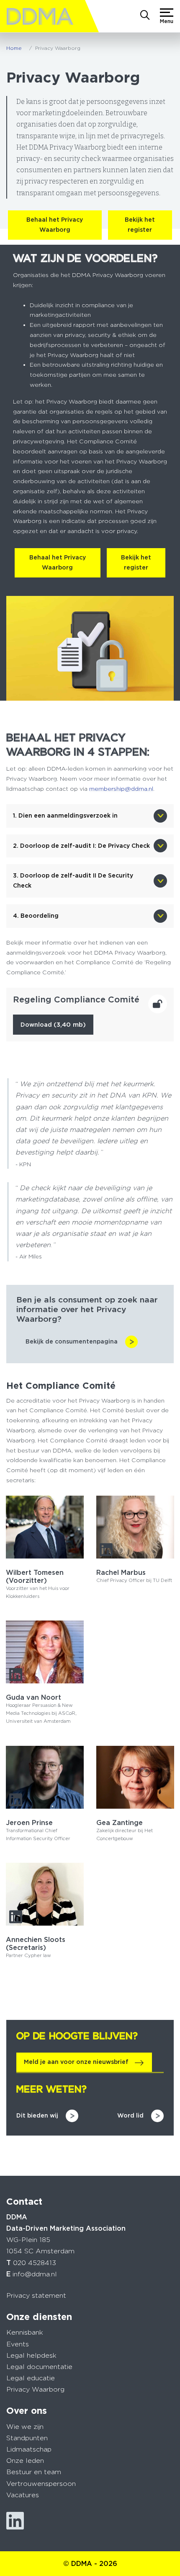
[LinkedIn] (106, 1550)
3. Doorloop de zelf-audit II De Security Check (73, 880)
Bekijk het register (140, 225)
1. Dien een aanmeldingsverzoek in (65, 816)
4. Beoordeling (36, 916)
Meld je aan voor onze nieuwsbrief (76, 2062)
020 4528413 (35, 2263)
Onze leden (25, 2461)
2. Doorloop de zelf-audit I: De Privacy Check (81, 846)
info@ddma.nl (35, 2274)
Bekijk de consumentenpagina (72, 1341)
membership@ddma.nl (121, 789)
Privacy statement (36, 2295)
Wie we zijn (25, 2427)
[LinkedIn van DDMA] (15, 2521)
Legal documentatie (39, 2367)
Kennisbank (25, 2332)
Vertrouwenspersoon (41, 2484)
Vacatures (23, 2495)
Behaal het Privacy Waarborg (55, 225)
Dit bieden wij (37, 2115)
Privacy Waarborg (35, 2389)
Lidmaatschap (29, 2449)
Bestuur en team (34, 2472)
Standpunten (27, 2438)
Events (18, 2344)
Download (53, 1025)
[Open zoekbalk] (145, 16)
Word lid (130, 2115)
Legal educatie (31, 2378)
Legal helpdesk (31, 2355)
